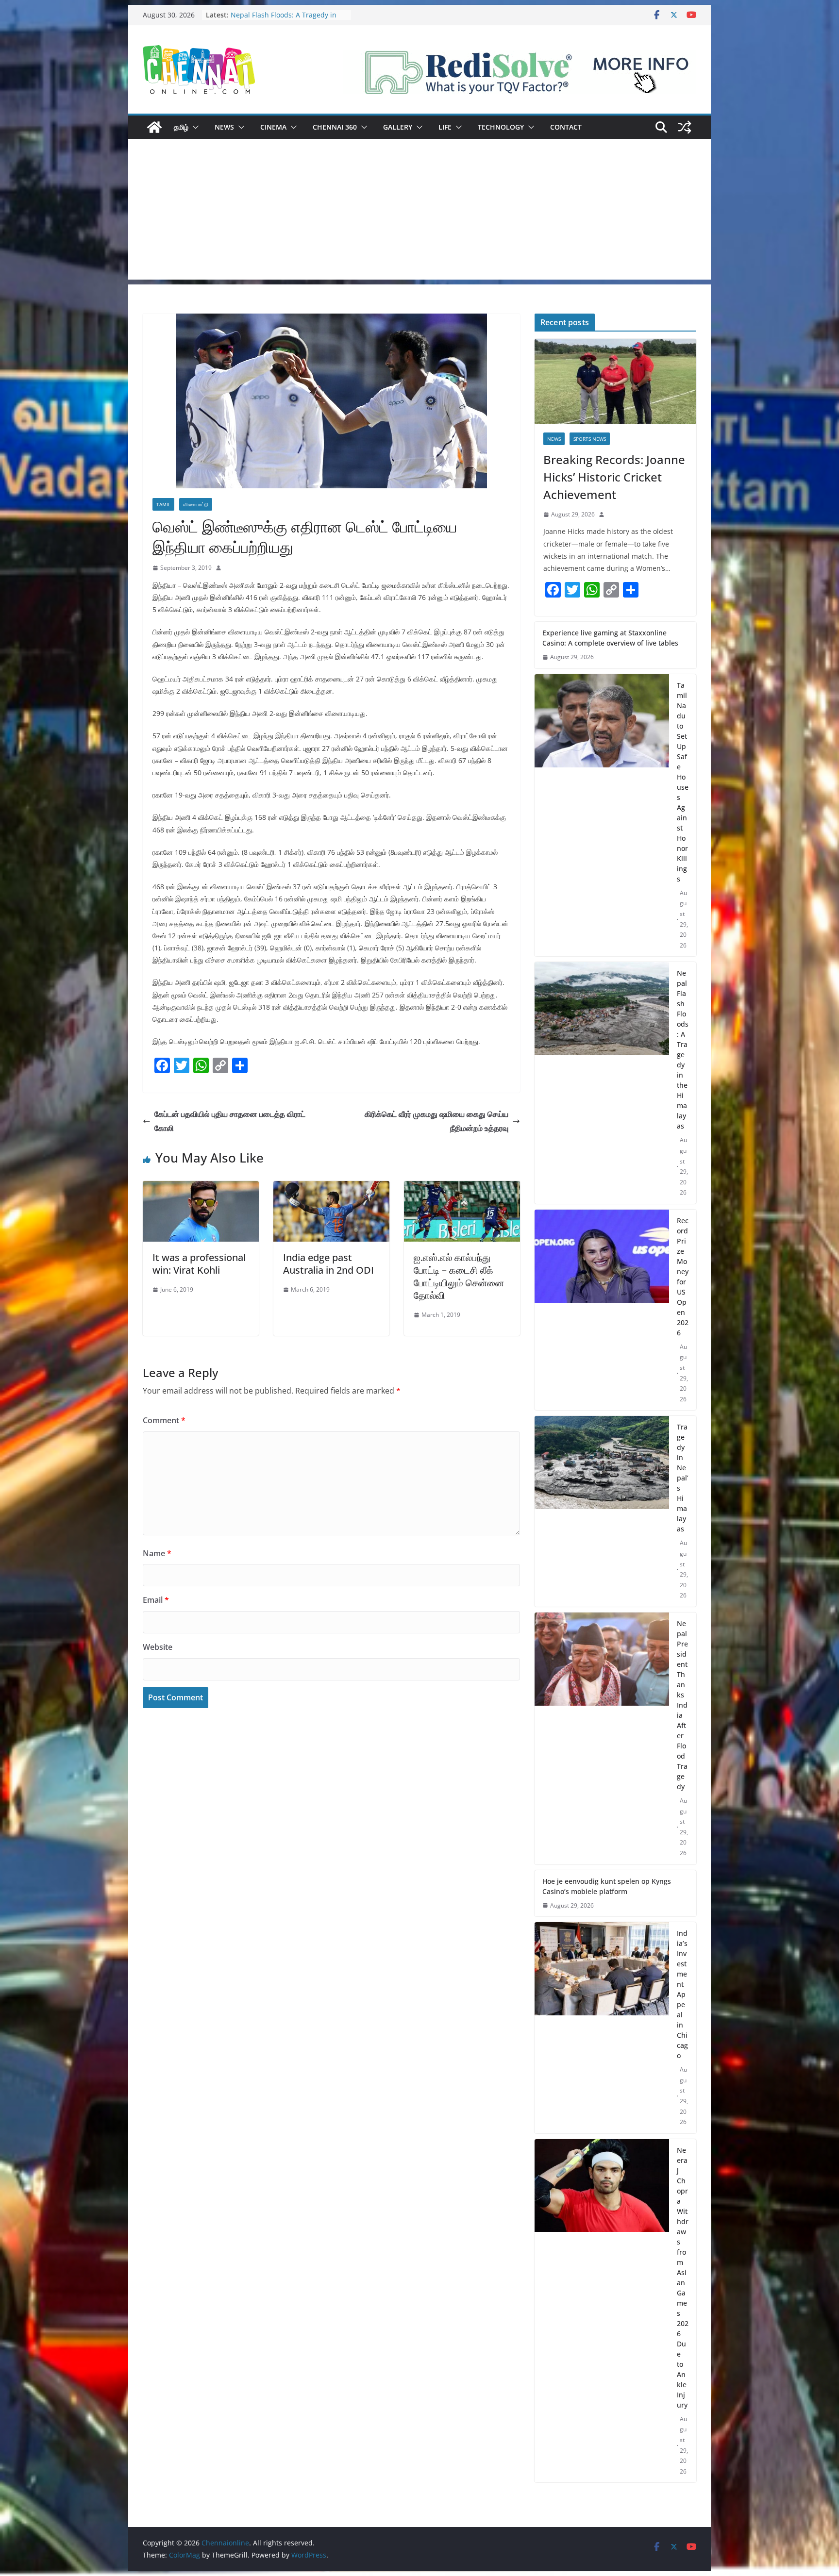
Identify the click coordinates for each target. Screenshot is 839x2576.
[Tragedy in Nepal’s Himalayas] (602, 1511)
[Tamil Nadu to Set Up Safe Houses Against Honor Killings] (602, 815)
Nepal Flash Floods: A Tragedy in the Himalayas (683, 1049)
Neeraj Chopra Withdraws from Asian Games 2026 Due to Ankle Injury (683, 2277)
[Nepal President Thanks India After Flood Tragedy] (602, 1738)
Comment (164, 1420)
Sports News (590, 439)
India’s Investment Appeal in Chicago (682, 1994)
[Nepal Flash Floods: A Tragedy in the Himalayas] (602, 1083)
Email (156, 1600)
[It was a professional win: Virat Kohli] (201, 1188)
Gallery (398, 127)
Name (157, 1553)
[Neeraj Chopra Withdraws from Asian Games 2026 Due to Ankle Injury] (602, 2311)
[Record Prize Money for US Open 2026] (602, 1310)
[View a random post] (685, 127)
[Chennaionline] (154, 127)
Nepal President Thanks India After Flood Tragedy (682, 1705)
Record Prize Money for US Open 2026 (683, 1277)
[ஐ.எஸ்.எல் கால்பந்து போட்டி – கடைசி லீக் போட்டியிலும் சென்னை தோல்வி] (462, 1188)
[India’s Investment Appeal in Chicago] (602, 2028)
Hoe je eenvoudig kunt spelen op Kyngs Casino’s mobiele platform (607, 1886)
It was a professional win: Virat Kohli (199, 1264)
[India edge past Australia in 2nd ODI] (331, 1188)
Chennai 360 (335, 127)
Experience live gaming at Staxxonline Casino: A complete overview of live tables (610, 638)
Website (158, 1647)
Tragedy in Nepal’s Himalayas (683, 1478)
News (224, 127)
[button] (194, 127)
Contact (566, 127)
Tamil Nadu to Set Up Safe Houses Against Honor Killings (286, 20)
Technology (501, 127)
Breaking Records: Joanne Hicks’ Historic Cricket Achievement (614, 477)
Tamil (163, 504)
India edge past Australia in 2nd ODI (328, 1264)
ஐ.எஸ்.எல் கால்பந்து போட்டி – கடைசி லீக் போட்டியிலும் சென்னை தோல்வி (459, 1276)
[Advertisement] (419, 212)
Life (445, 127)
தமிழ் (181, 127)
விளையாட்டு (196, 504)
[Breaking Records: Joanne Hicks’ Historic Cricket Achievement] (615, 381)
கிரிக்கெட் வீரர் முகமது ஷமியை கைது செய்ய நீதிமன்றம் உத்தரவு (436, 1121)
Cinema (273, 127)
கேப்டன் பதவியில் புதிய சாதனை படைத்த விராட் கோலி (230, 1121)
